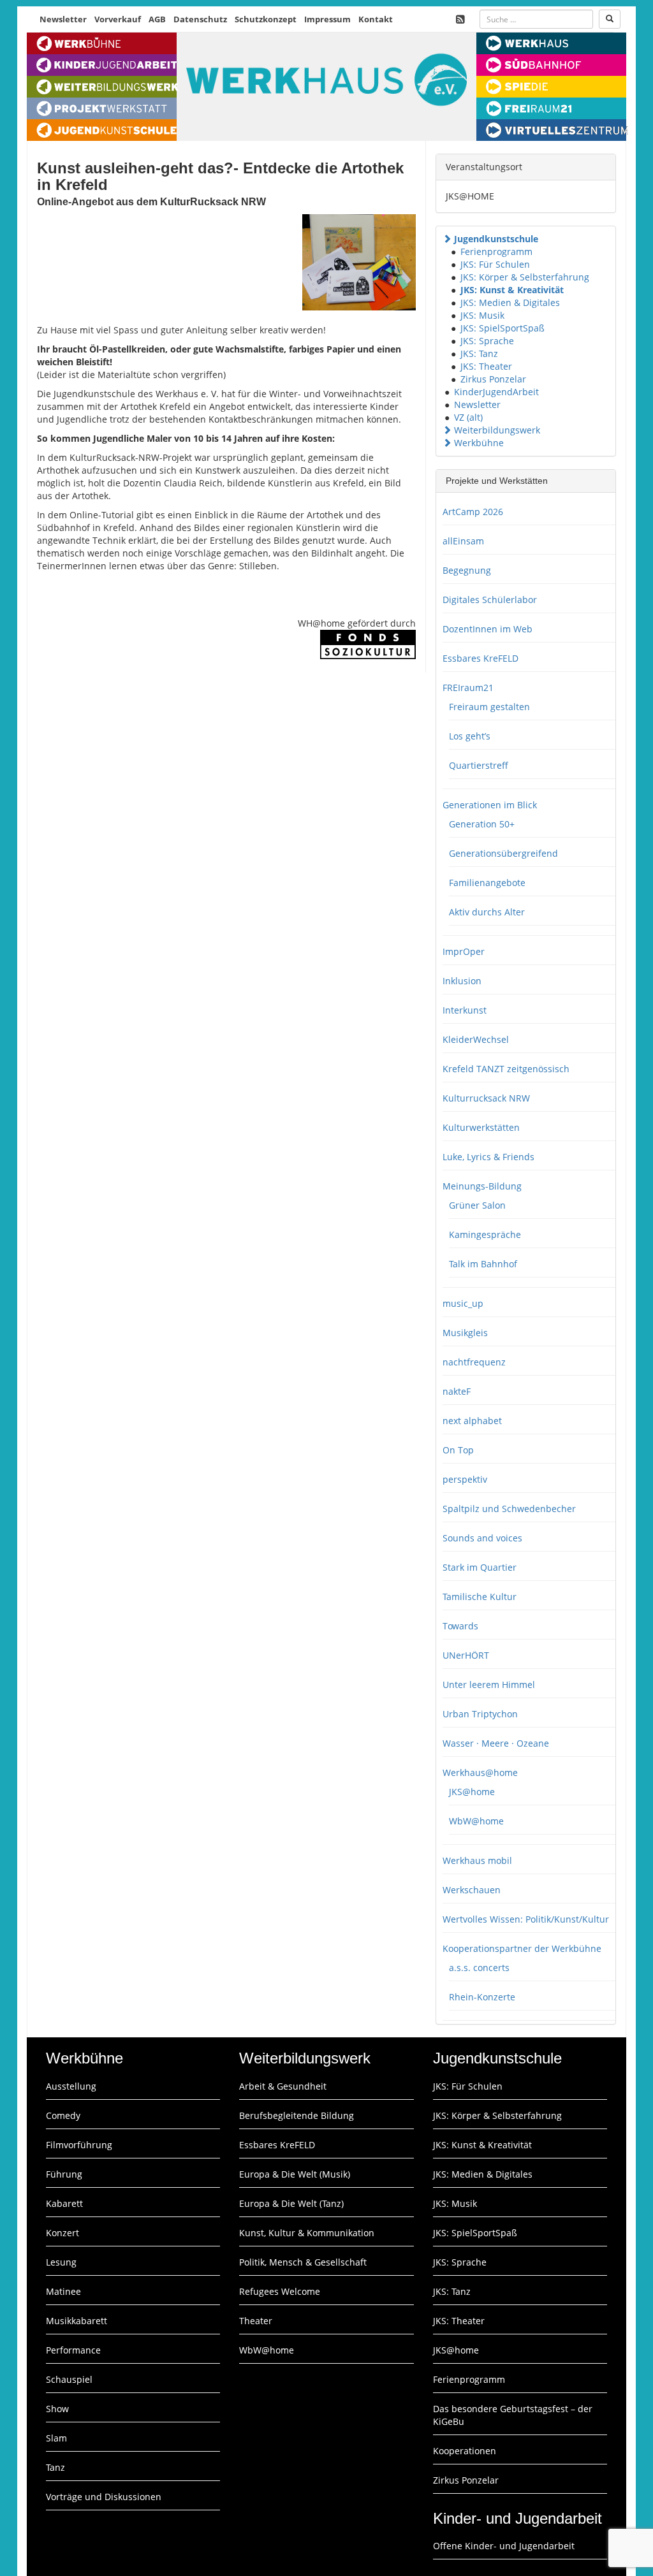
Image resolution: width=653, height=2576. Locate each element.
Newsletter (63, 19)
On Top (458, 1450)
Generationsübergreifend (503, 853)
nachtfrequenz (474, 1362)
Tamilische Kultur (480, 1597)
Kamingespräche (485, 1234)
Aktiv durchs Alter (487, 912)
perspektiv (465, 1479)
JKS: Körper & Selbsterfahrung (525, 277)
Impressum (327, 19)
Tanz (55, 2467)
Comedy (63, 2115)
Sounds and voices (482, 1538)
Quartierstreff (479, 765)
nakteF (457, 1391)
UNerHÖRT (466, 1655)
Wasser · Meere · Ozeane (496, 1743)
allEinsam (463, 541)
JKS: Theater (486, 366)
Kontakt (376, 19)
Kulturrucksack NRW (486, 1098)
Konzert (62, 2233)
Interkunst (465, 1010)
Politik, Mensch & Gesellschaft (303, 2262)
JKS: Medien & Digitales (510, 302)
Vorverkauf (118, 19)
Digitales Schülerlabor (490, 600)
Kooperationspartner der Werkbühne (522, 1948)
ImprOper (464, 951)
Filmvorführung (79, 2145)
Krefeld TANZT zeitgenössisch (506, 1069)
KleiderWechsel (476, 1039)
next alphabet (472, 1421)
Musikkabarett (77, 2321)
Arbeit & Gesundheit (283, 2086)
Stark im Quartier (480, 1567)
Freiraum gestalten (489, 707)
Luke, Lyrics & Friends (488, 1157)
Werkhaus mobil (477, 1860)
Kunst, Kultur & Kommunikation (307, 2233)
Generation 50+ (482, 824)
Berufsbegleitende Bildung (297, 2115)
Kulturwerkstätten (481, 1127)
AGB (157, 19)
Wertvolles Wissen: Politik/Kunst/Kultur (526, 1919)
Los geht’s (470, 736)
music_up (463, 1303)
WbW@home (476, 1821)
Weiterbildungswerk (497, 430)
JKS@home (472, 1792)
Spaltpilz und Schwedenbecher (509, 1509)
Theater (256, 2321)
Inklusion (462, 981)
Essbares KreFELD (481, 658)
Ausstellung (71, 2086)
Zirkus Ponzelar (493, 379)
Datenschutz (200, 19)
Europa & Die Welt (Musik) (295, 2174)
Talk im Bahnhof (483, 1264)
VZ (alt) (468, 417)
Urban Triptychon (480, 1714)
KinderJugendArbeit (496, 392)
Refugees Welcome (280, 2291)
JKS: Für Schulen (495, 264)
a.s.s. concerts (479, 1968)
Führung (64, 2174)
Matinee (63, 2291)
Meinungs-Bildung (482, 1186)
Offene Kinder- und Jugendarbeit (504, 2546)
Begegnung (467, 570)
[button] (447, 239)
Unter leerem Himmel (489, 1685)
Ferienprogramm (496, 251)
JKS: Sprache (487, 341)
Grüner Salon (477, 1205)
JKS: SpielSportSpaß (503, 328)
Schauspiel (69, 2379)
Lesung (61, 2262)
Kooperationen (465, 2451)
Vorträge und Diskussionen (104, 2497)
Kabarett (64, 2203)
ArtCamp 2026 (473, 512)
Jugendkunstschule (496, 239)
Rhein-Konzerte (482, 1997)
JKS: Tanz (479, 353)
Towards (460, 1626)
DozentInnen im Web (488, 629)
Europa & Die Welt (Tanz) (291, 2203)
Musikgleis (465, 1333)
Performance (73, 2350)
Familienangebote (487, 883)
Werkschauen (472, 1890)
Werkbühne (479, 443)
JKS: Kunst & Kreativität (512, 290)
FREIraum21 (468, 688)
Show (57, 2409)
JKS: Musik (482, 315)
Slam (56, 2438)
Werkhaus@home (480, 1772)
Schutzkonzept (266, 19)
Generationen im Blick (490, 805)
